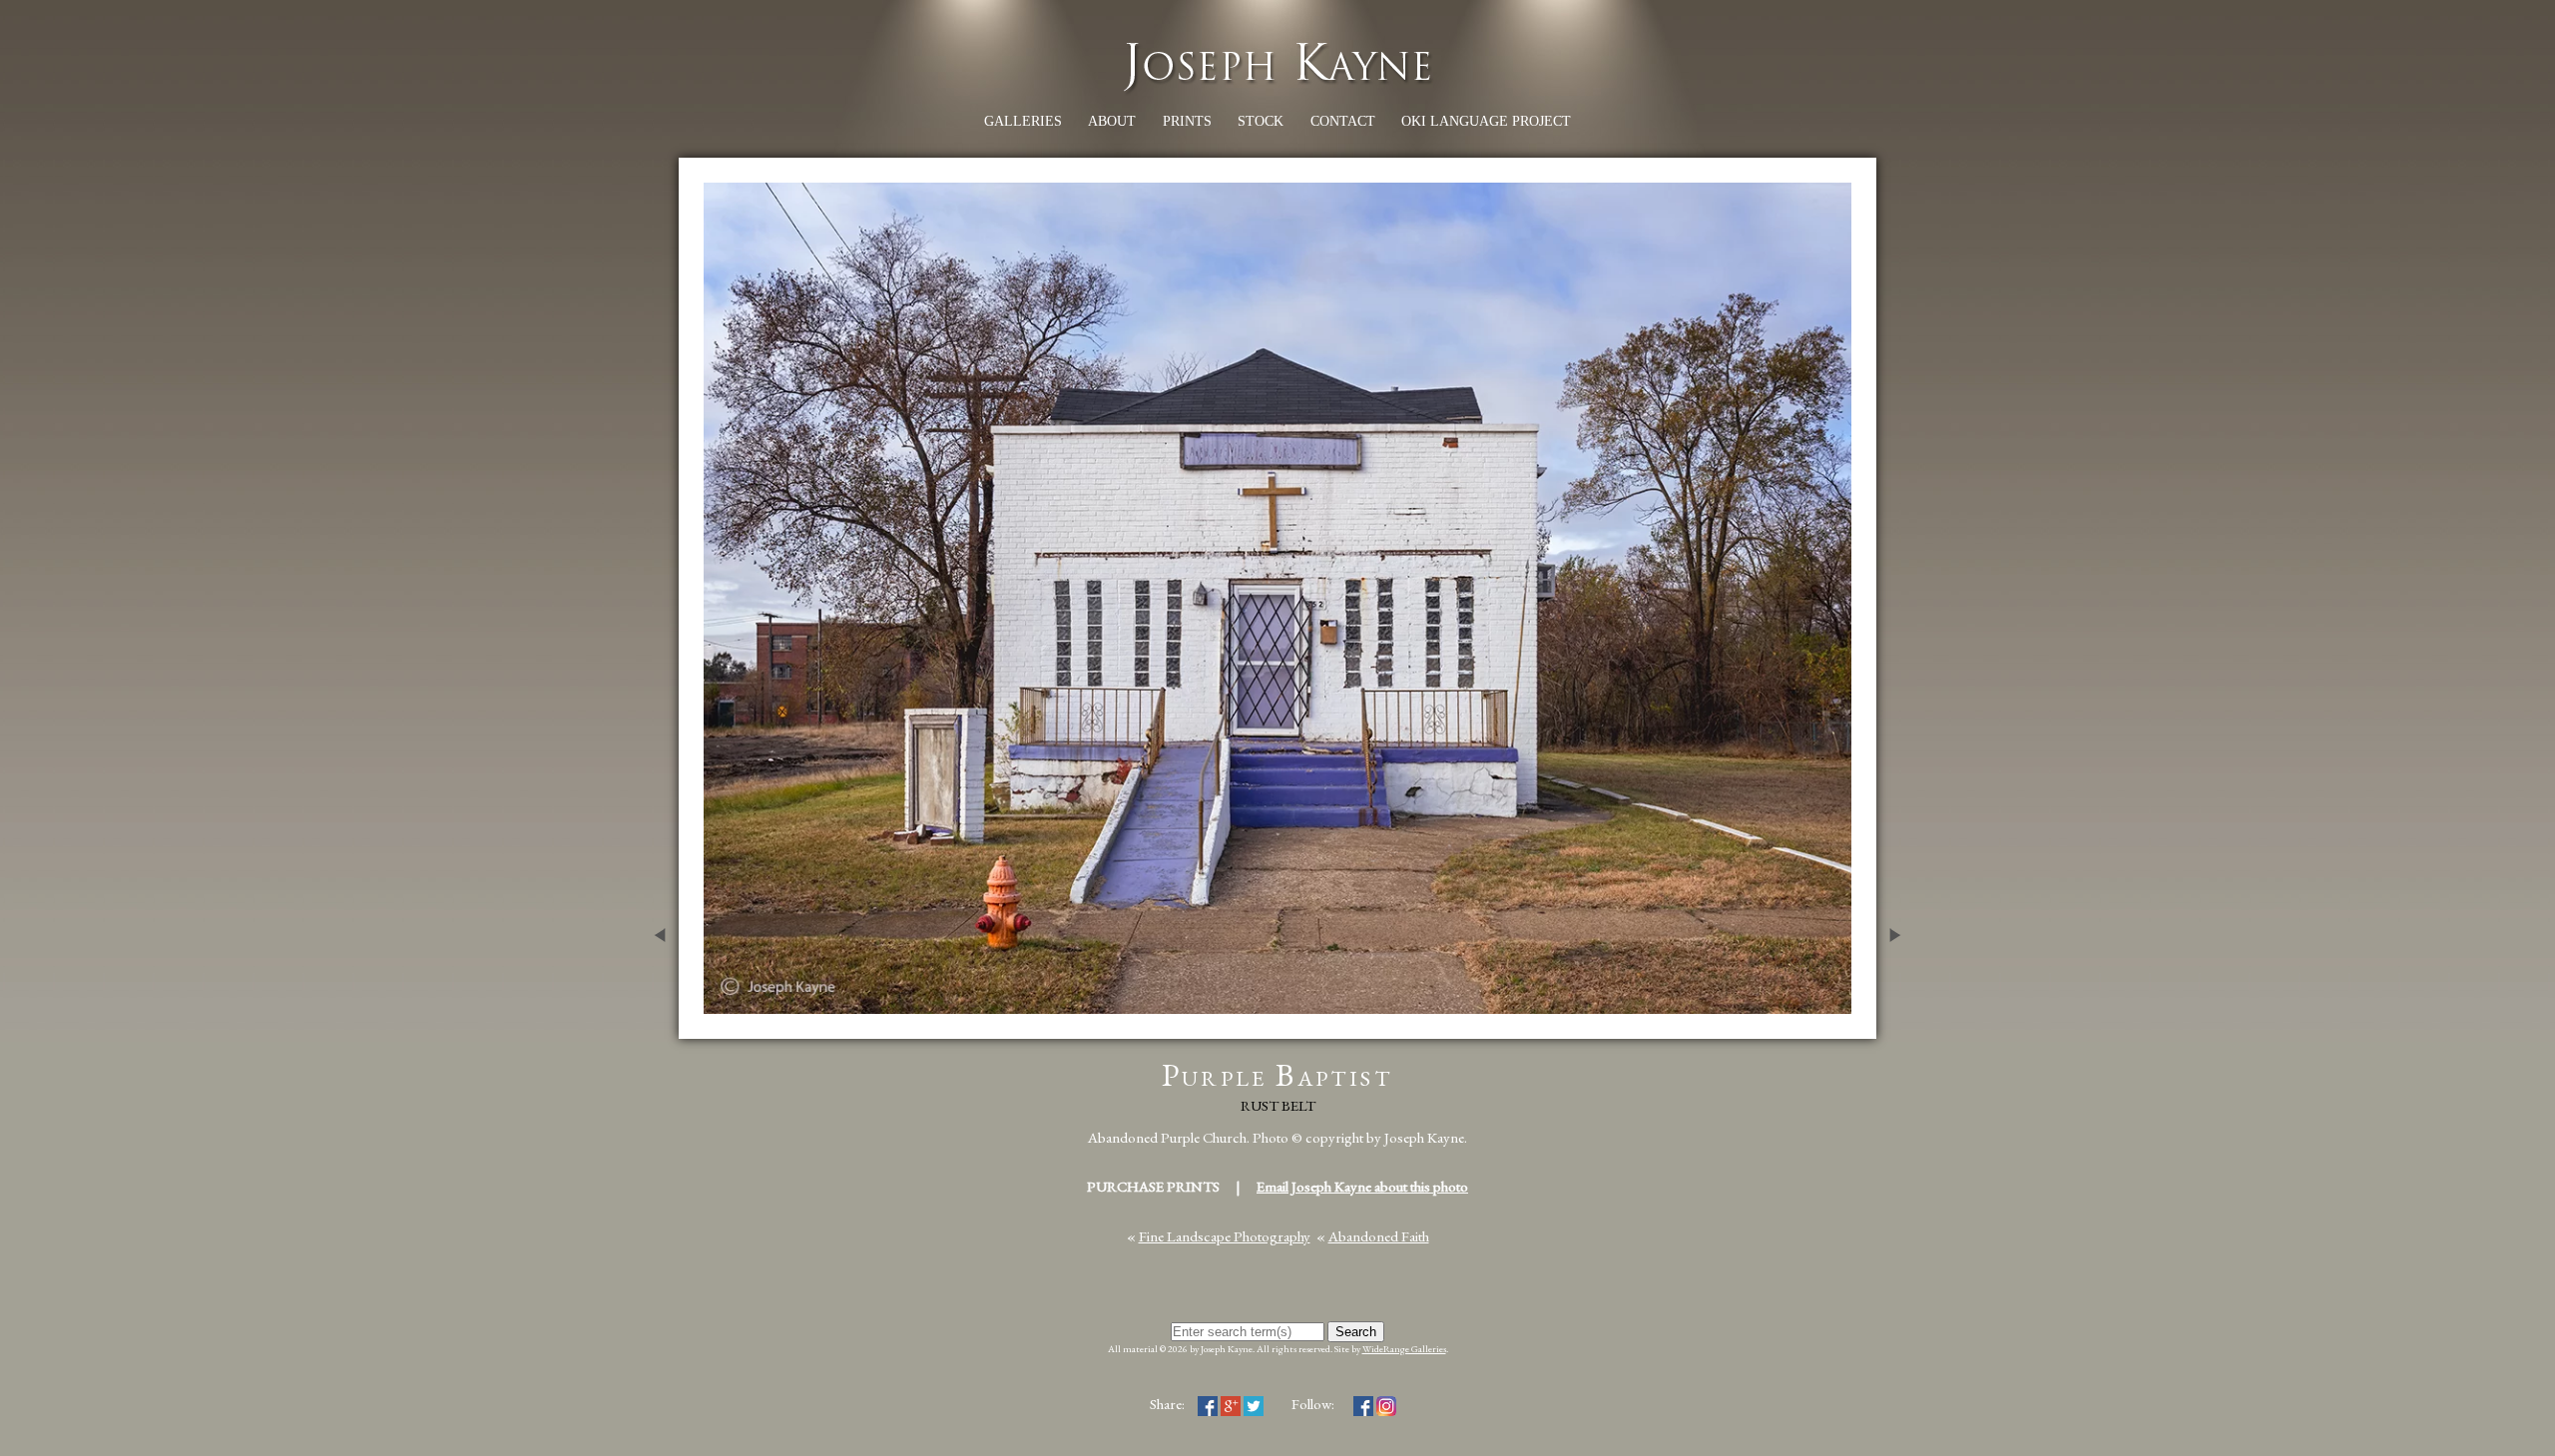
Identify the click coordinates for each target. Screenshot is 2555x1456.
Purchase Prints (1153, 1186)
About (1112, 121)
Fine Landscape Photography (1225, 1236)
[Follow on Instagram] (1386, 1404)
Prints (1187, 121)
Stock (1261, 121)
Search (1356, 1332)
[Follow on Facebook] (1363, 1404)
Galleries (1023, 121)
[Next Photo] (1901, 1028)
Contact (1343, 121)
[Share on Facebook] (1208, 1404)
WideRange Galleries (1404, 1349)
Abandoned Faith (1379, 1236)
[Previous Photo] (654, 1028)
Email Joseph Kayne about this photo (1362, 1186)
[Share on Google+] (1231, 1404)
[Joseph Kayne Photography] (1277, 89)
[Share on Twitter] (1254, 1404)
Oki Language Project (1486, 121)
